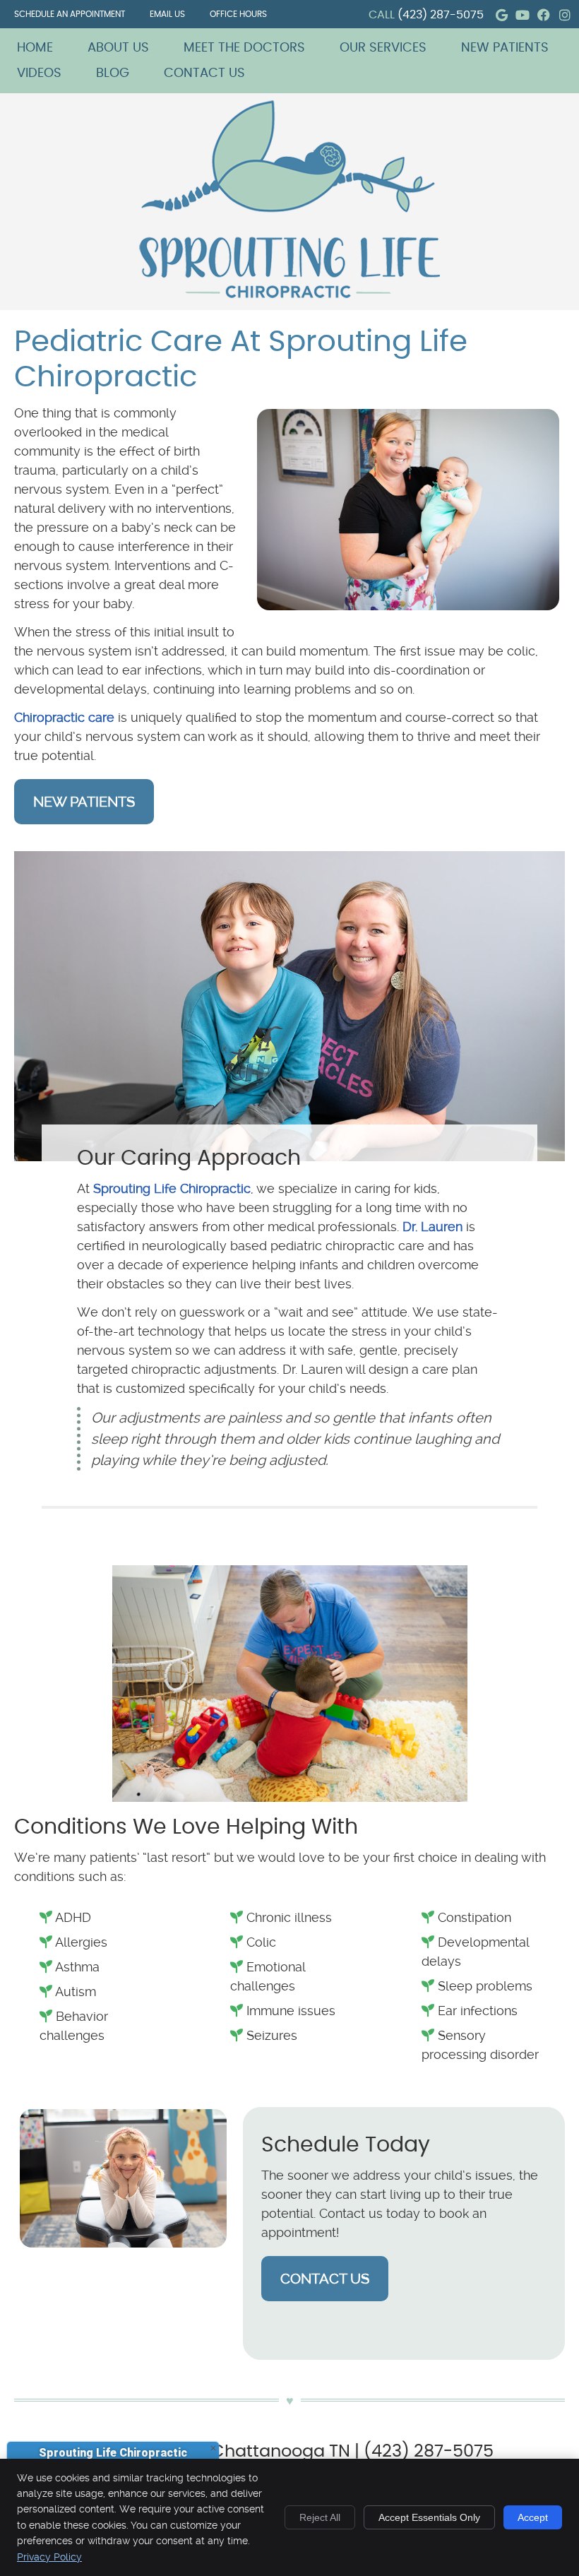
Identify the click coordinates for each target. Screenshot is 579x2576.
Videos (39, 73)
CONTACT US (325, 2279)
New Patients (505, 48)
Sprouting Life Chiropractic (172, 1188)
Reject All (320, 2517)
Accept (533, 2517)
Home (35, 48)
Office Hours (238, 14)
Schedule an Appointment (70, 14)
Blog (113, 73)
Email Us (167, 14)
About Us (118, 48)
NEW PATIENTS (84, 802)
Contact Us (204, 73)
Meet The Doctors (244, 48)
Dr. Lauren (432, 1227)
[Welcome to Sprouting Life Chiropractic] (289, 293)
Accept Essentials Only (429, 2517)
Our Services (383, 48)
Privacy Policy (49, 2557)
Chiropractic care (64, 717)
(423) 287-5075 (441, 15)
